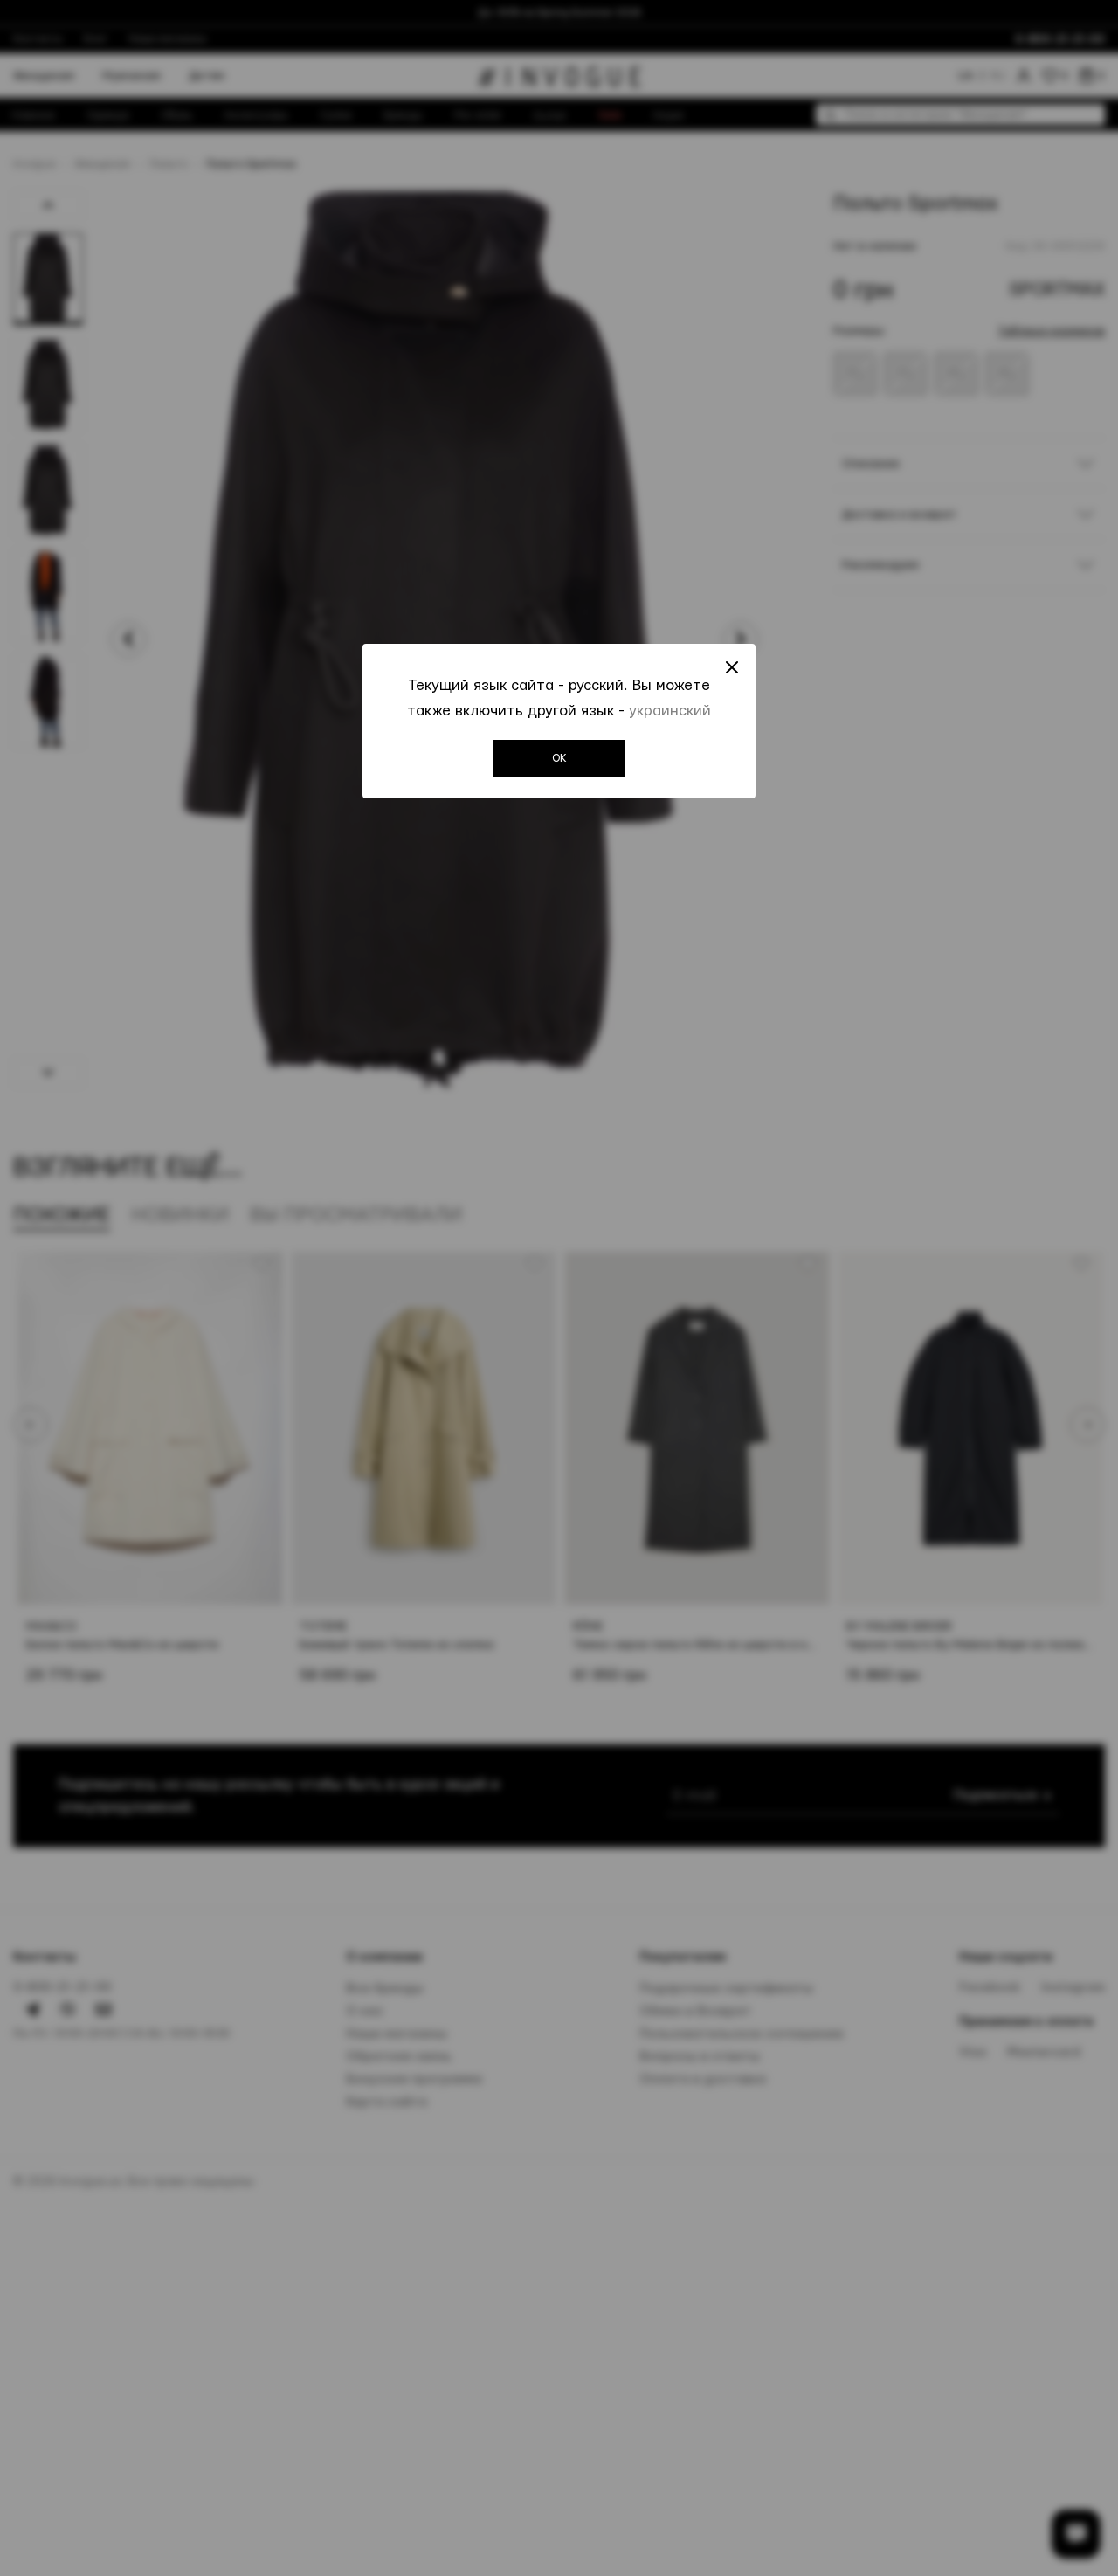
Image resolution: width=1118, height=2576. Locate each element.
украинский (670, 711)
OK (559, 758)
